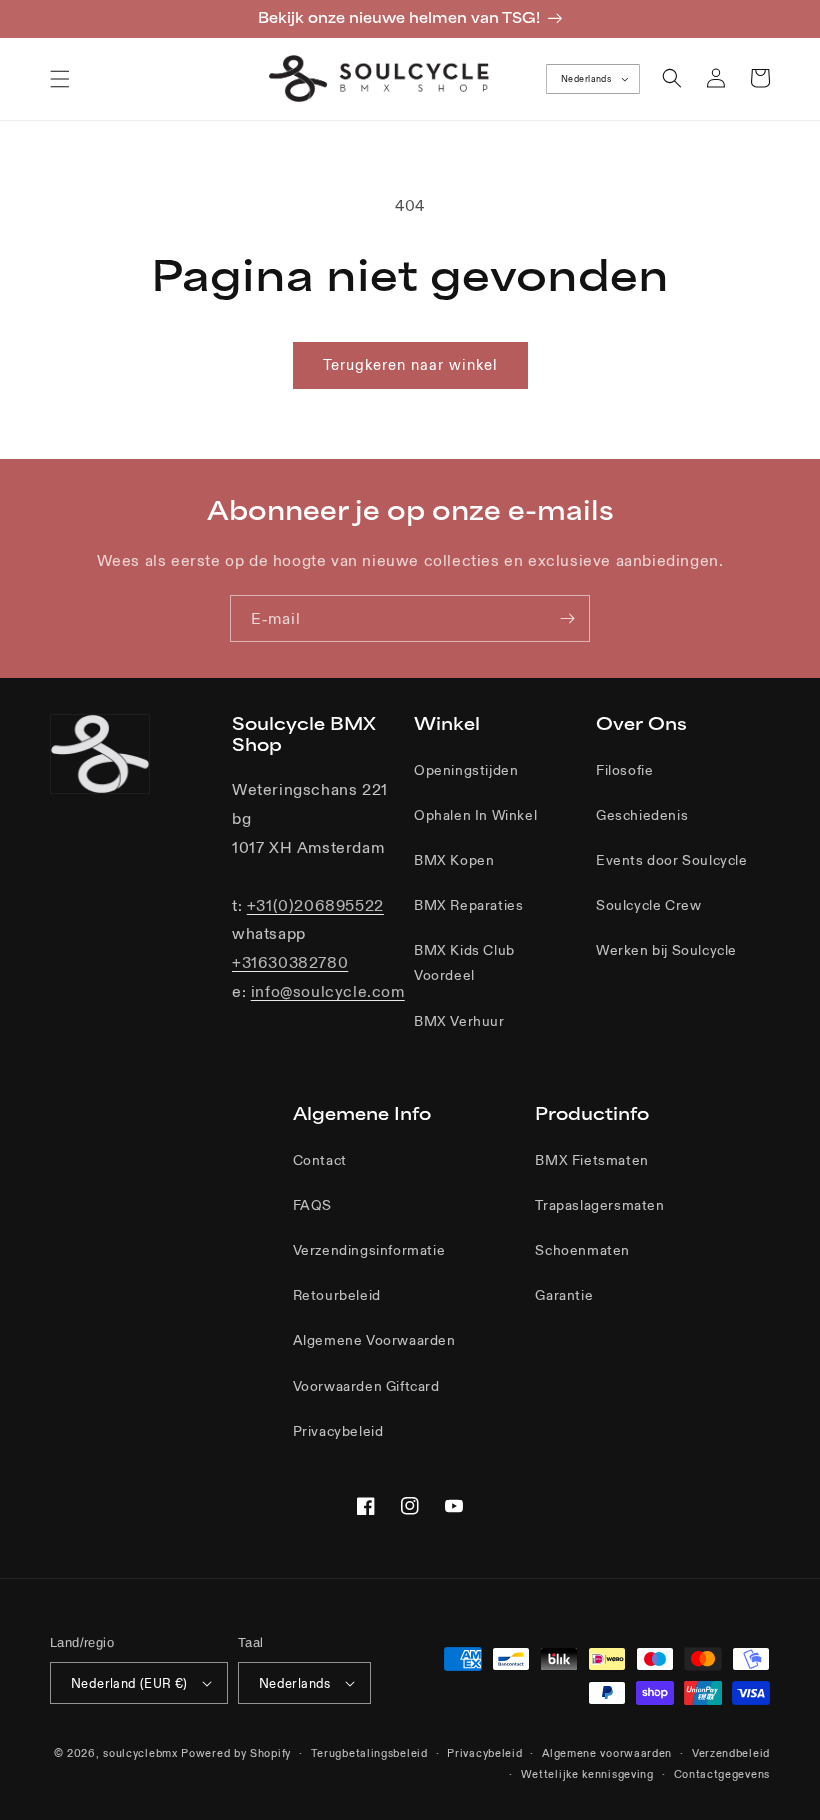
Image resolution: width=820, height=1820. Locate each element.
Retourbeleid (337, 1295)
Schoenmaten (582, 1250)
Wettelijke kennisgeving (587, 1774)
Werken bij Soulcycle (666, 950)
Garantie (564, 1295)
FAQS (312, 1205)
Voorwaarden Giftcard (366, 1386)
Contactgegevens (722, 1774)
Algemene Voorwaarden (374, 1340)
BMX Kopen (454, 860)
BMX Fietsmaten (591, 1160)
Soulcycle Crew (648, 905)
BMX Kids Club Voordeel (464, 962)
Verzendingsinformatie (369, 1250)
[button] (60, 79)
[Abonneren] (567, 618)
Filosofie (624, 770)
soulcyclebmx (140, 1753)
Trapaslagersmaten (599, 1205)
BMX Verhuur (459, 1021)
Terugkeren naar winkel (410, 364)
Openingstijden (466, 770)
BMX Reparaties (468, 905)
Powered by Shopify (236, 1753)
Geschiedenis (642, 815)
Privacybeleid (338, 1431)
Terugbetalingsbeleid (369, 1753)
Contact (320, 1160)
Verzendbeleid (731, 1753)
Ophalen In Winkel (475, 815)
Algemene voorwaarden (607, 1753)
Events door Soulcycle (672, 860)
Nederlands (586, 79)
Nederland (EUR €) (129, 1683)
